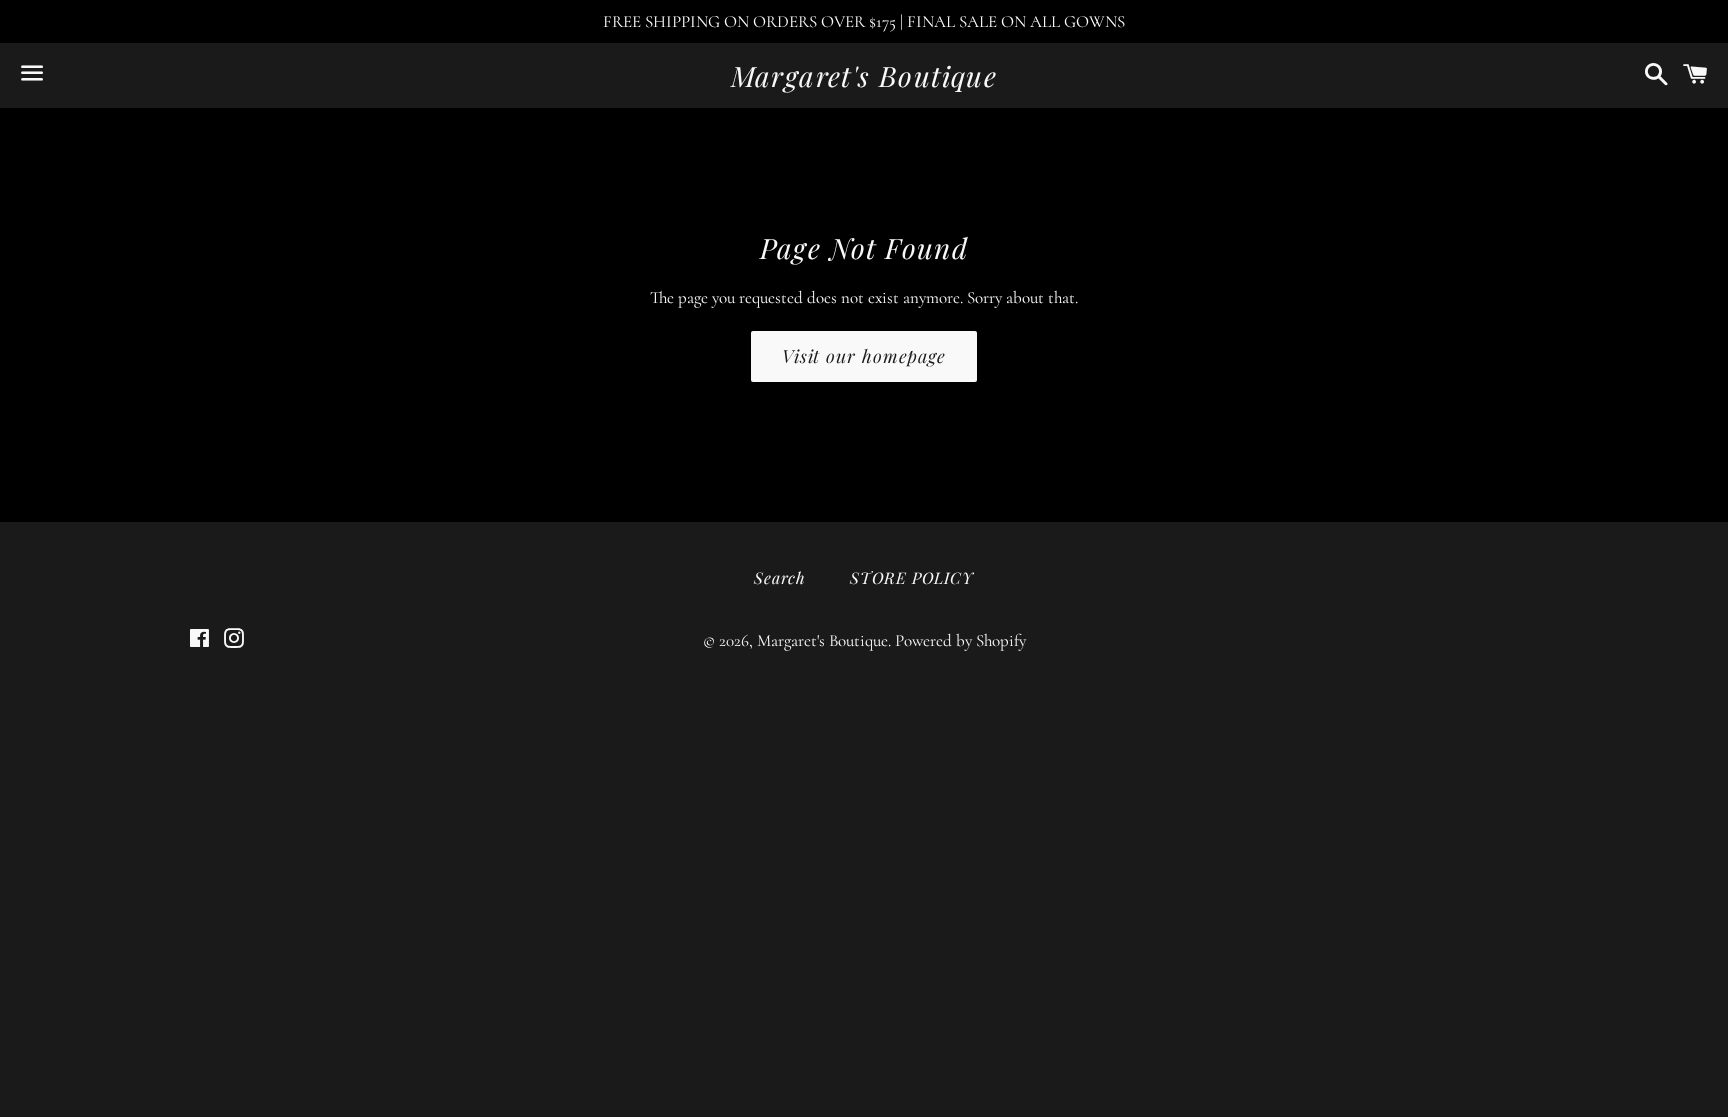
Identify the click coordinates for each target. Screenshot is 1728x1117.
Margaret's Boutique (864, 75)
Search (780, 577)
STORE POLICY (912, 577)
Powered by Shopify (960, 640)
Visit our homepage (864, 356)
